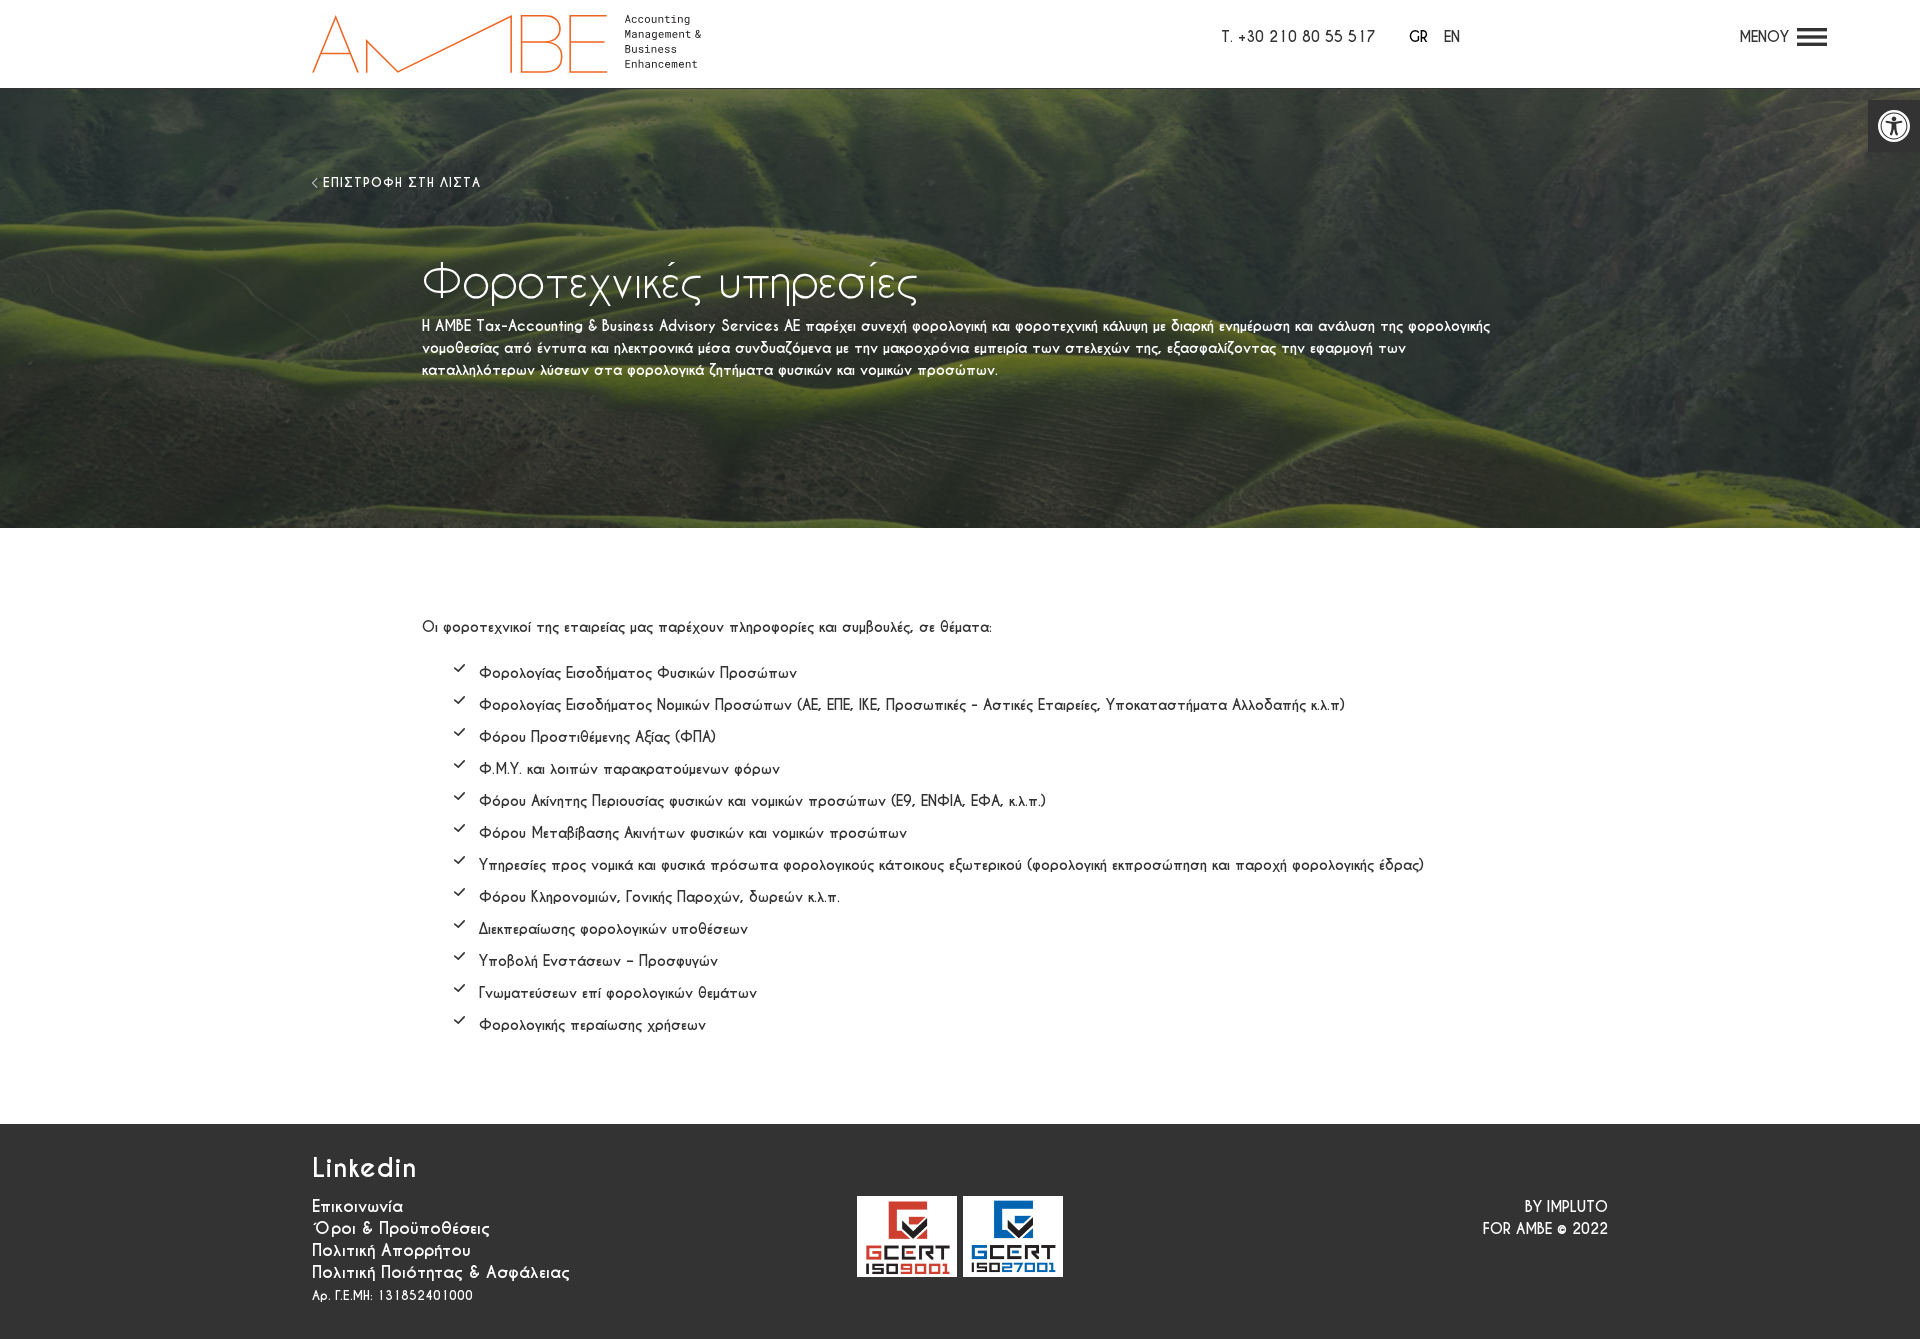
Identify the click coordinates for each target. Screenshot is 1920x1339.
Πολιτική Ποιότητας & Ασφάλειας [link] (441, 1272)
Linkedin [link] (364, 1167)
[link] (1894, 126)
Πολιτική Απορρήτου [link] (391, 1250)
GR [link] (1418, 37)
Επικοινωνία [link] (357, 1206)
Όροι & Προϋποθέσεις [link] (401, 1228)
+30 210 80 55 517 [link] (1307, 37)
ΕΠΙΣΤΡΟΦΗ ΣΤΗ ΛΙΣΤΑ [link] (402, 182)
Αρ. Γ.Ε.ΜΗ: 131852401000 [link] (392, 1295)
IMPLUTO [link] (1577, 1207)
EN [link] (1452, 37)
